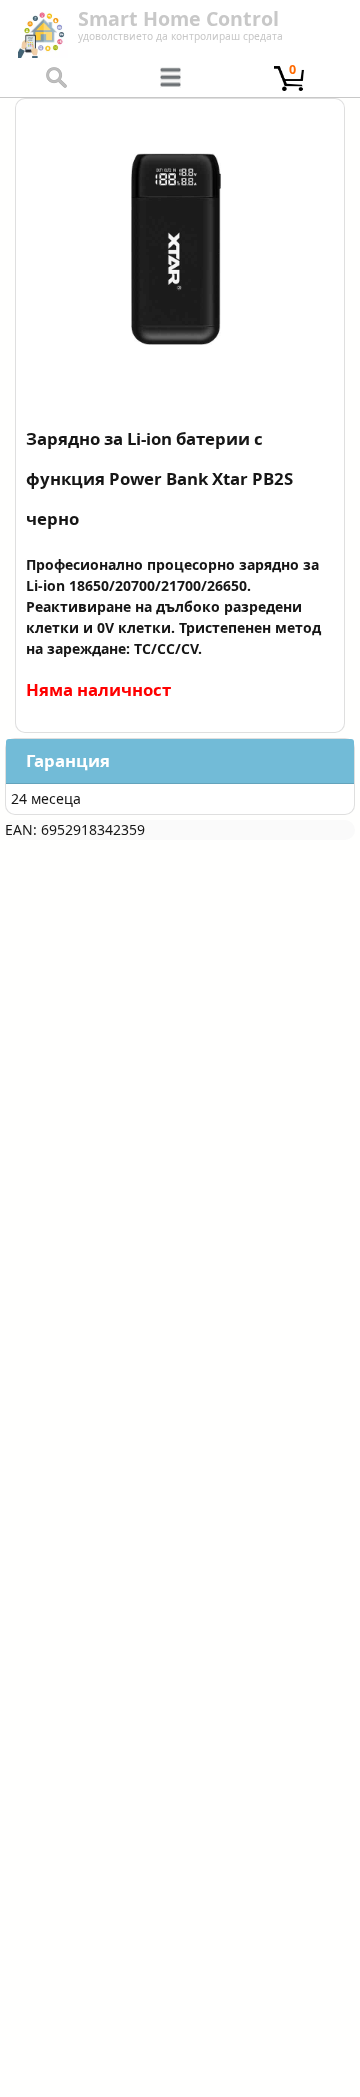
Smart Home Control (178, 18)
